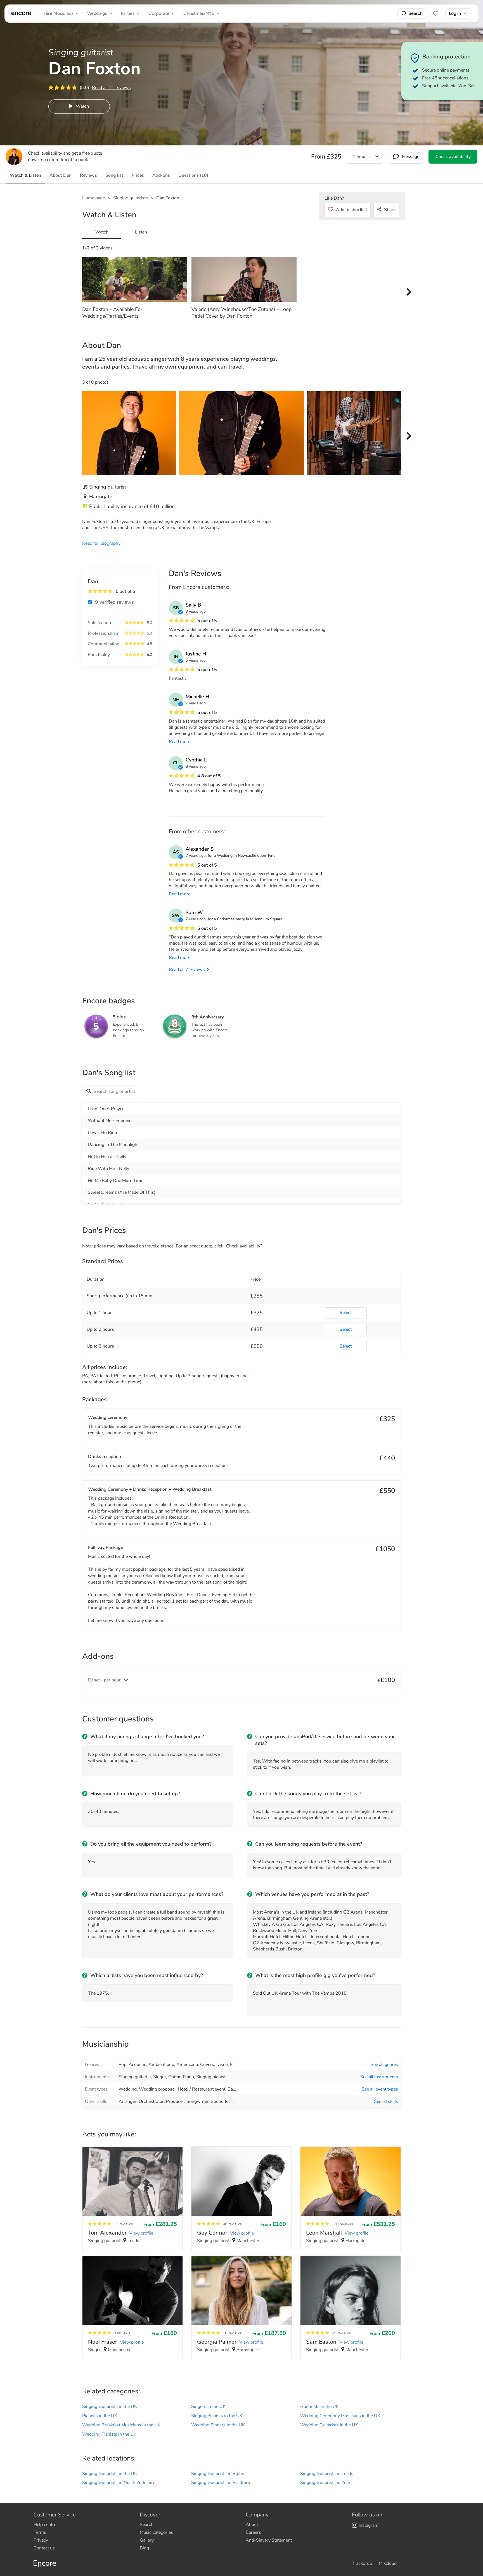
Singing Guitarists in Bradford (221, 2483)
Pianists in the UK (100, 2416)
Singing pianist (211, 2077)
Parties (128, 13)
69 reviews (341, 2333)
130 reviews (342, 2224)
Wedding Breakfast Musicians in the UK (121, 2425)
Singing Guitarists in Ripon (218, 2474)
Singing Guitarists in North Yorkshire (119, 2483)
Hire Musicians (58, 13)
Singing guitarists (131, 198)
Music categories (156, 2532)
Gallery (147, 2540)
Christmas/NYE (199, 13)
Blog (144, 2548)
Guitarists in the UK (319, 2407)
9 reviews (122, 2333)
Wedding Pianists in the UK (109, 2434)
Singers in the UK (208, 2407)
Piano (188, 2077)
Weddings (97, 13)
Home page (93, 198)
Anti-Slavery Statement (269, 2540)
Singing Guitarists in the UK (110, 2407)
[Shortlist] (436, 13)
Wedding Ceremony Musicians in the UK (340, 2416)
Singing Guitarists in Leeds (327, 2474)
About (252, 2525)
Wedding (128, 2089)
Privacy (41, 2540)
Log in (455, 13)
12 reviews (123, 2224)
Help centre (45, 2525)
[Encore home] (21, 13)
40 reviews (232, 2224)
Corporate (159, 13)
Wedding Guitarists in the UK (329, 2425)
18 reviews (232, 2333)
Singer (160, 2077)
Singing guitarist (135, 2077)
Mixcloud (388, 2563)
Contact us (44, 2548)
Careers (253, 2532)
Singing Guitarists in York (325, 2483)
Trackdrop (362, 2563)
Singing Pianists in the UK (217, 2416)
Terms (40, 2532)
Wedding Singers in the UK (218, 2425)
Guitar (174, 2077)
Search (415, 13)
